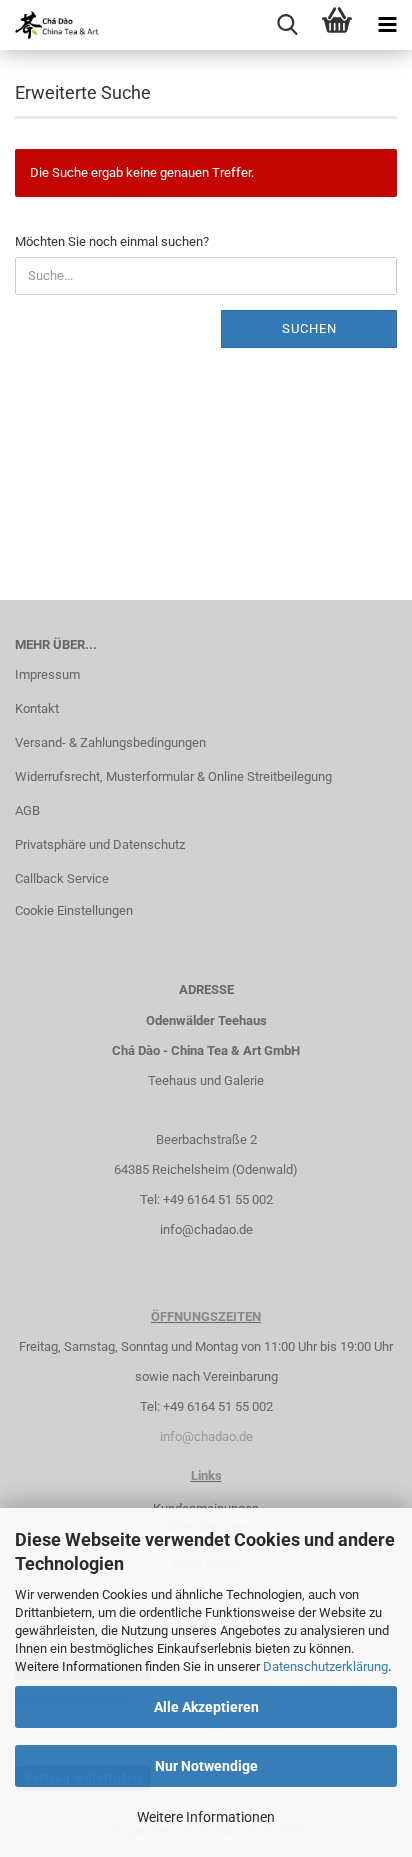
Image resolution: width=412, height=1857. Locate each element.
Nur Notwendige (206, 1766)
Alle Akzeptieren (206, 1707)
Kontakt (37, 708)
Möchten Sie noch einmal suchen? (112, 241)
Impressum (47, 674)
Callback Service (62, 878)
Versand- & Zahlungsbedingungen (110, 742)
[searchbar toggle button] (287, 25)
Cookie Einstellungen (74, 910)
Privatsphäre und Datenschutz (100, 844)
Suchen (309, 328)
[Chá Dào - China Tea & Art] (50, 25)
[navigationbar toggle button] (387, 25)
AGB (27, 810)
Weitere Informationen (206, 1817)
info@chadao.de (206, 1229)
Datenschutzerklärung (325, 1666)
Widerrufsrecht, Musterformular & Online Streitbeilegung (173, 776)
